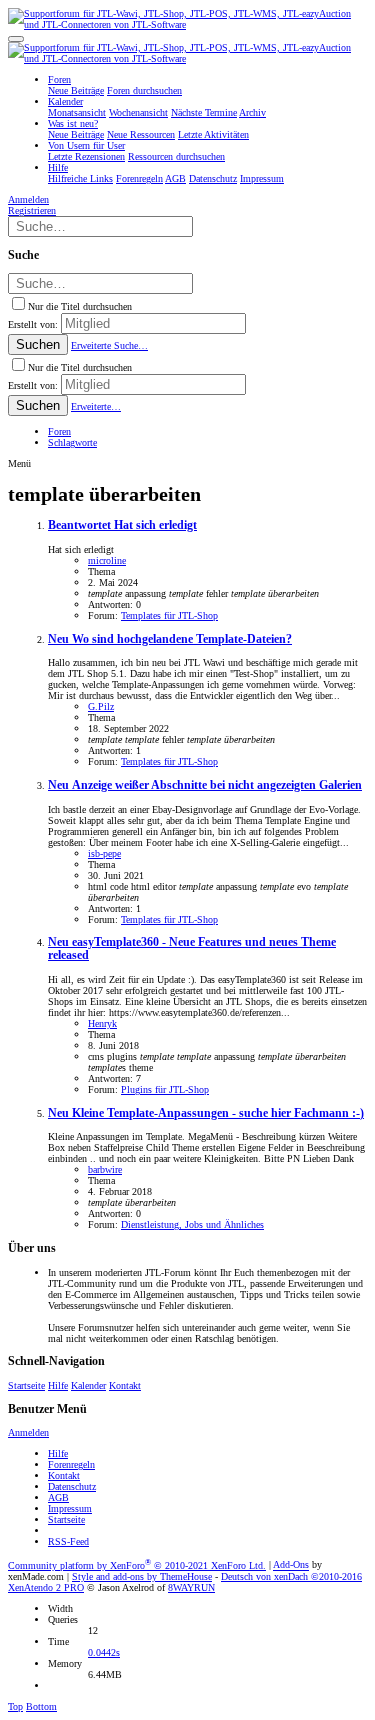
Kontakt (125, 1385)
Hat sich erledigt (122, 525)
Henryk (102, 1023)
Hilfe (58, 1385)
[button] (16, 39)
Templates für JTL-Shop (169, 615)
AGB (58, 1497)
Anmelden (28, 1432)
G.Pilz (101, 706)
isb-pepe (104, 853)
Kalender (88, 1385)
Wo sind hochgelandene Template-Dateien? (170, 639)
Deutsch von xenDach (291, 1576)
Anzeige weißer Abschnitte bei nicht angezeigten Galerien (205, 785)
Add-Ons (291, 1565)
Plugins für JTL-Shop (165, 1089)
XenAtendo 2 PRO (46, 1587)
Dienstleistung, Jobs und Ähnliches (192, 1224)
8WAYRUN (191, 1587)
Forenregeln (71, 1464)
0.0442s (104, 1652)
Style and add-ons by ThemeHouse (142, 1576)
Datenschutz (72, 1486)
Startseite (26, 1385)
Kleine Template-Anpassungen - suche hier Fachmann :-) (206, 1113)
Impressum (70, 1508)
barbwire (105, 1169)
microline (107, 560)
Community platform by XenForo (137, 1565)
